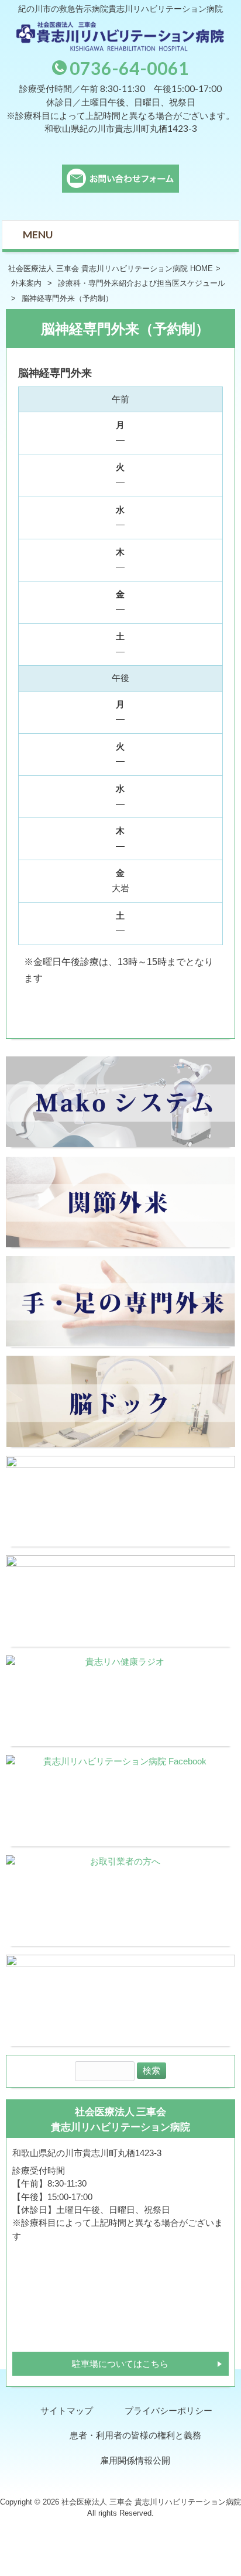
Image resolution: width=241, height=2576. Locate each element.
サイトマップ (67, 2411)
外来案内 (26, 283)
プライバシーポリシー (168, 2411)
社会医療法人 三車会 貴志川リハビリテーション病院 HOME (111, 268)
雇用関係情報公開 (135, 2461)
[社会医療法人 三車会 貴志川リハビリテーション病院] (120, 48)
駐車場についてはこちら (120, 2364)
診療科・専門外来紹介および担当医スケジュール (142, 283)
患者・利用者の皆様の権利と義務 (135, 2435)
